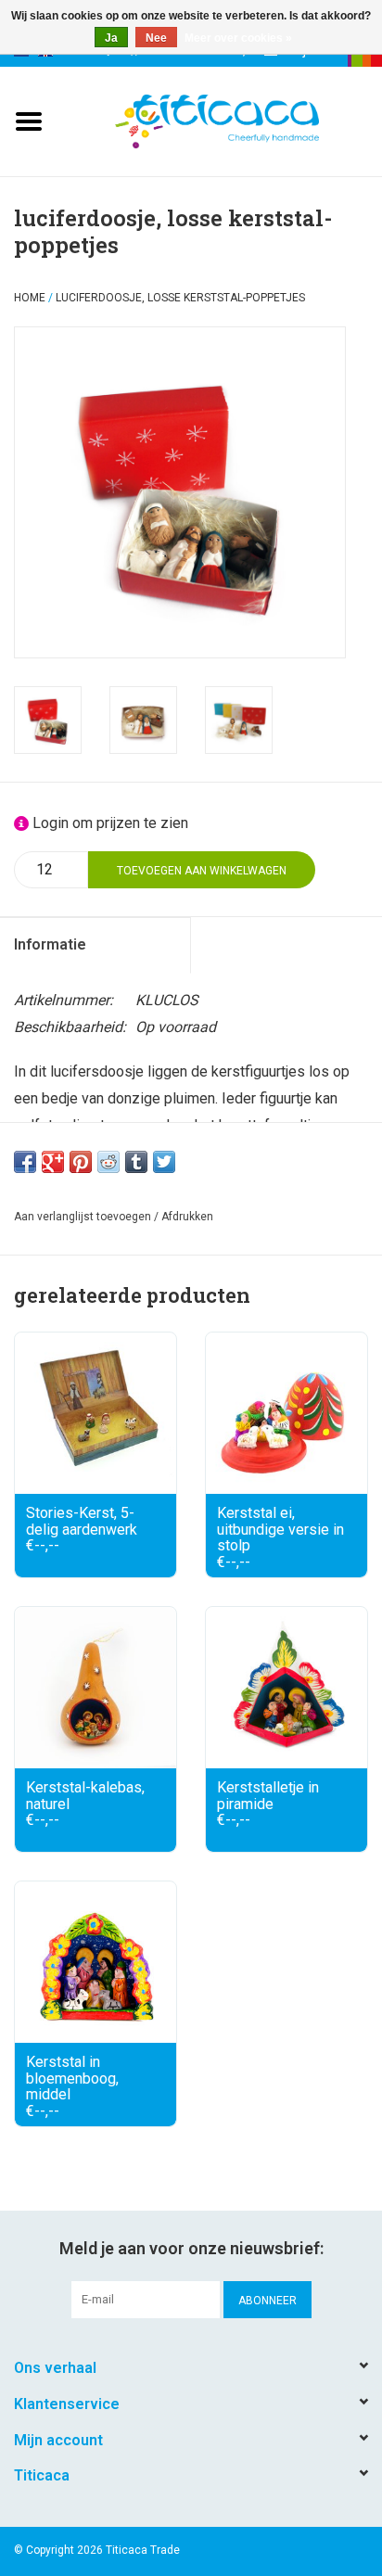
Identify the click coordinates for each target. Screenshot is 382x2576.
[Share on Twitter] (164, 1162)
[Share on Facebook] (25, 1162)
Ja (111, 38)
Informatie (50, 944)
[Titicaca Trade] (245, 120)
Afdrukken (187, 1217)
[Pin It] (81, 1162)
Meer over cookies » (238, 38)
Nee (156, 38)
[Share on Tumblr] (136, 1162)
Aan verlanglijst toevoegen (83, 1217)
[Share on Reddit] (108, 1162)
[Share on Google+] (53, 1162)
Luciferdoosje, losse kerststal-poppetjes (180, 298)
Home (30, 298)
